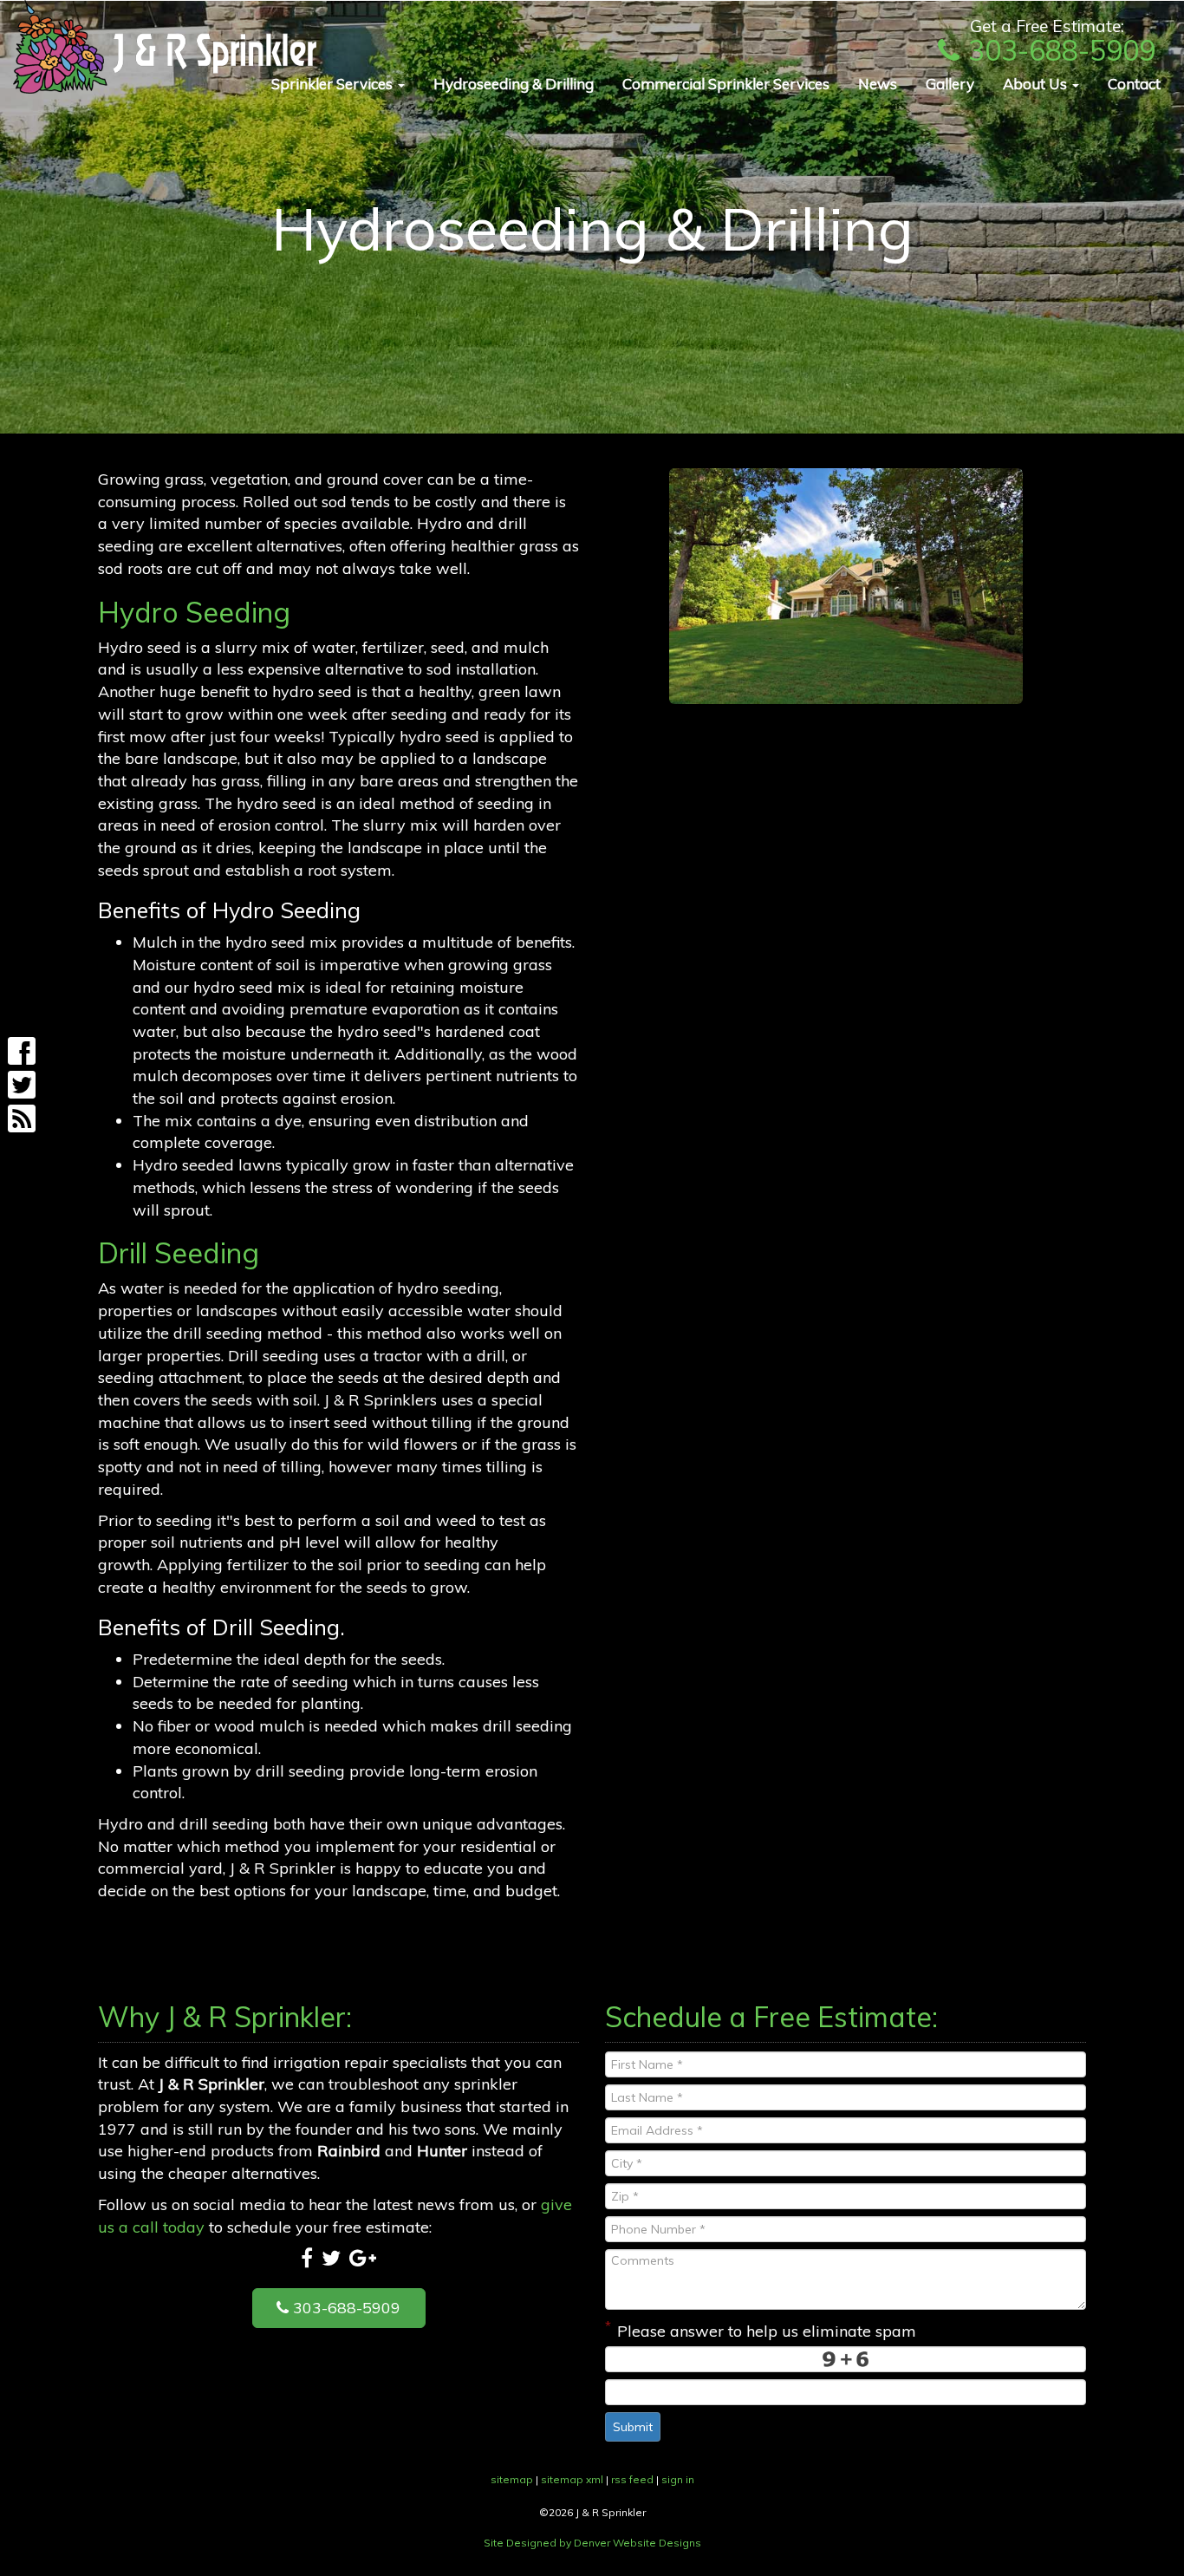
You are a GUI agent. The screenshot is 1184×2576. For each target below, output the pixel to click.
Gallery (950, 84)
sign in (678, 2479)
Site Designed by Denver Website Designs (592, 2543)
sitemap (512, 2479)
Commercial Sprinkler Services (726, 84)
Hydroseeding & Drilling (514, 84)
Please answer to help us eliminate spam (761, 2329)
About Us (1037, 84)
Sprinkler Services (334, 84)
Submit (633, 2427)
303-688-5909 (1062, 50)
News (878, 84)
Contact (1134, 84)
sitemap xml (572, 2479)
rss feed (632, 2479)
